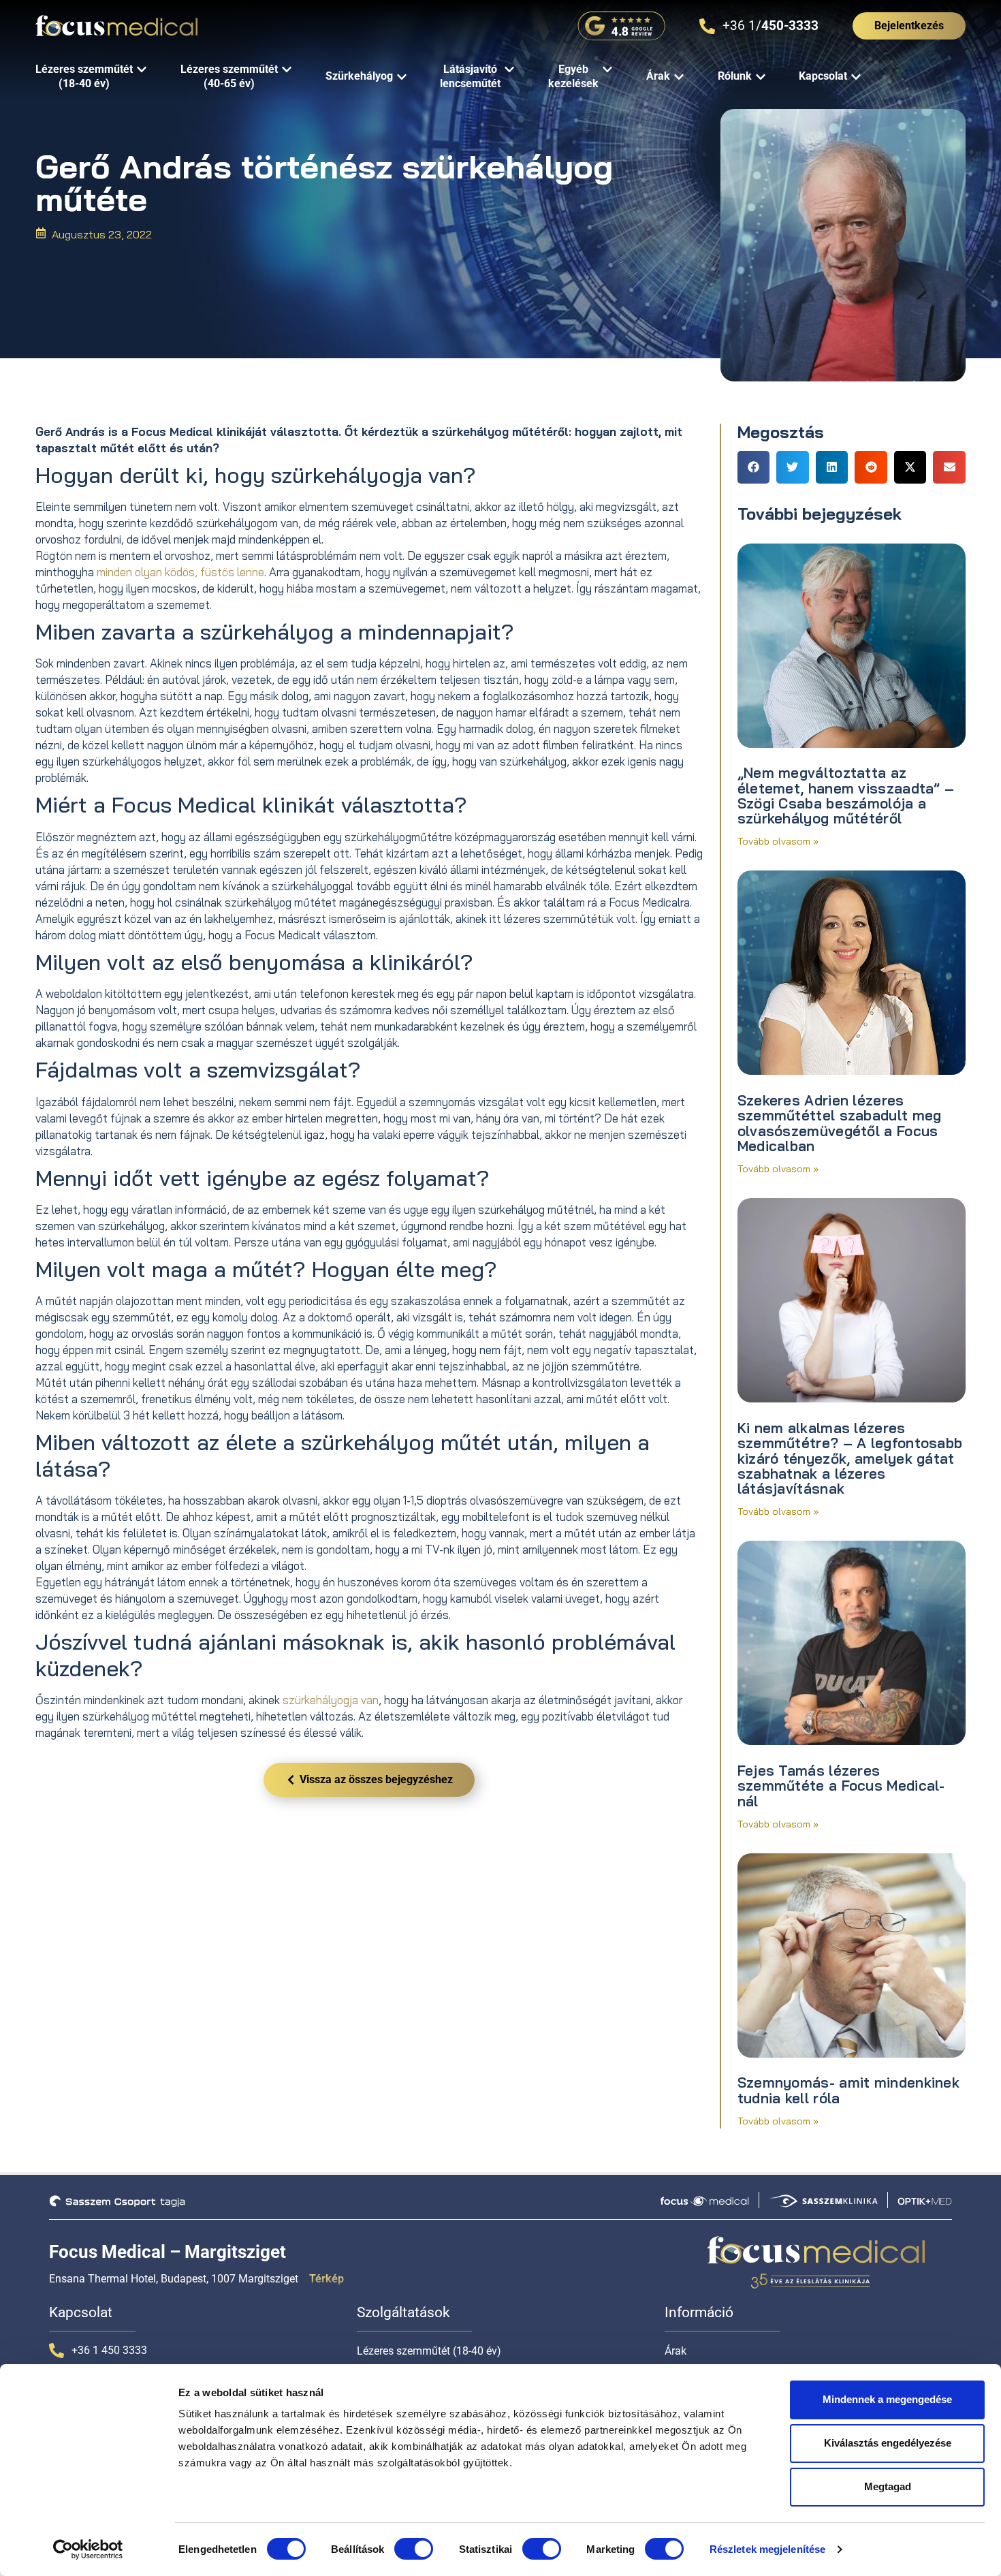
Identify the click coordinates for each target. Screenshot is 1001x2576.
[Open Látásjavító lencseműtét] (509, 70)
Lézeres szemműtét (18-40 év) (429, 2351)
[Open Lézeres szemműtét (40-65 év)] (287, 70)
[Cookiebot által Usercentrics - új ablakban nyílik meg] (88, 2549)
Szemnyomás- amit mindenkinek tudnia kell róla (848, 2090)
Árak (676, 2351)
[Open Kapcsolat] (856, 77)
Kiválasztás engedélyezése (888, 2443)
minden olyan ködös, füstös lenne (180, 572)
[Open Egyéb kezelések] (607, 70)
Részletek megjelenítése (767, 2549)
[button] (754, 467)
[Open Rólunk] (761, 77)
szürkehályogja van (331, 1700)
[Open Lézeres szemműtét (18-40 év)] (142, 70)
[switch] (414, 2549)
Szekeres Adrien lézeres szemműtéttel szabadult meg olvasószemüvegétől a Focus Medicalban (840, 1123)
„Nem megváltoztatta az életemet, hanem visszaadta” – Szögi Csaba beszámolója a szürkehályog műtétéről (846, 795)
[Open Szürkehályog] (402, 77)
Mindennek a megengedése (887, 2399)
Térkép (327, 2279)
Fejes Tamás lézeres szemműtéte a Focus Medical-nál (841, 1786)
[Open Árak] (679, 77)
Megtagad (888, 2486)
